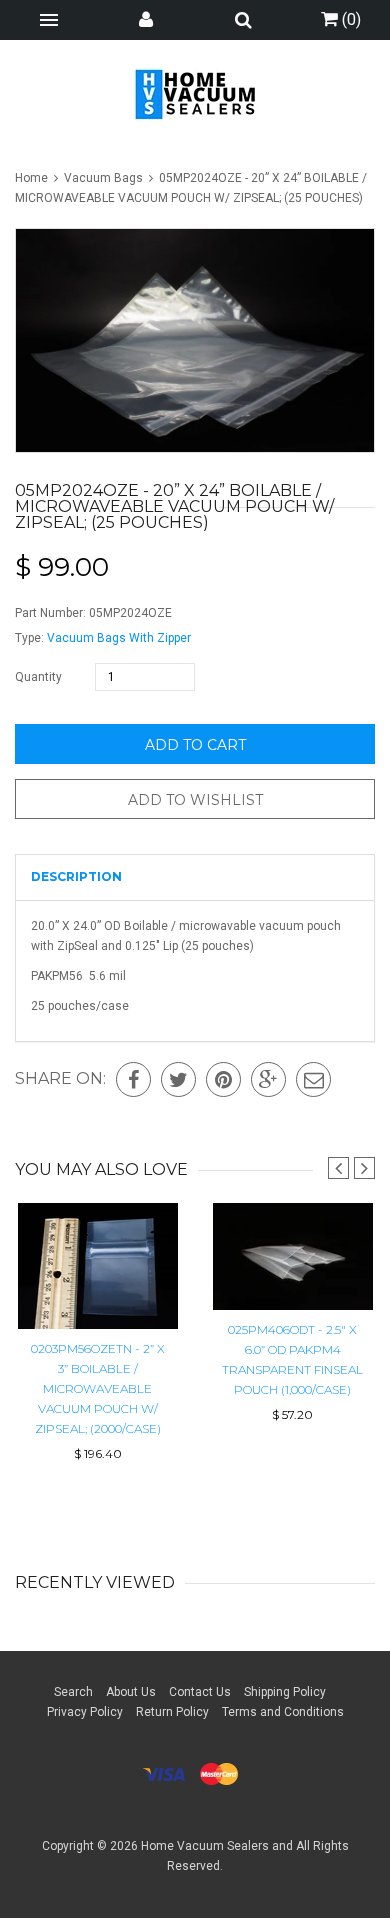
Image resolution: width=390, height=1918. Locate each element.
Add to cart (195, 745)
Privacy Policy (85, 1712)
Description (76, 876)
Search (73, 1692)
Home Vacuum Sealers (205, 1846)
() (349, 19)
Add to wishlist (195, 800)
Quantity (38, 677)
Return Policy (172, 1712)
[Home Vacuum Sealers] (195, 94)
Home (33, 178)
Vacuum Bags (103, 178)
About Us (131, 1692)
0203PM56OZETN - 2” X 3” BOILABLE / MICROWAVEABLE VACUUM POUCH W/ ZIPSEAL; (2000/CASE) (98, 1388)
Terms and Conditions (283, 1712)
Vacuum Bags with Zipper (119, 638)
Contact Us (200, 1692)
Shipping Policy (285, 1692)
